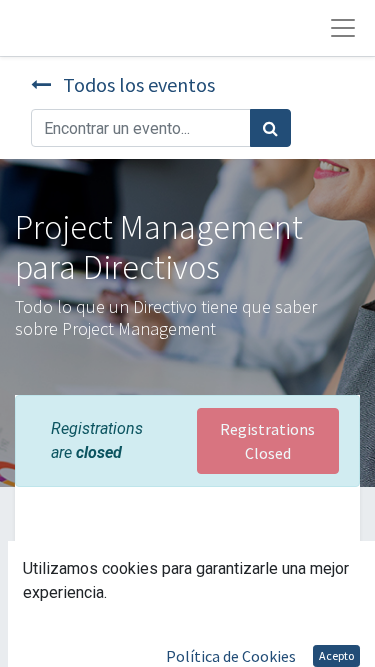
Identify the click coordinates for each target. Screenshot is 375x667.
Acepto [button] (336, 655)
